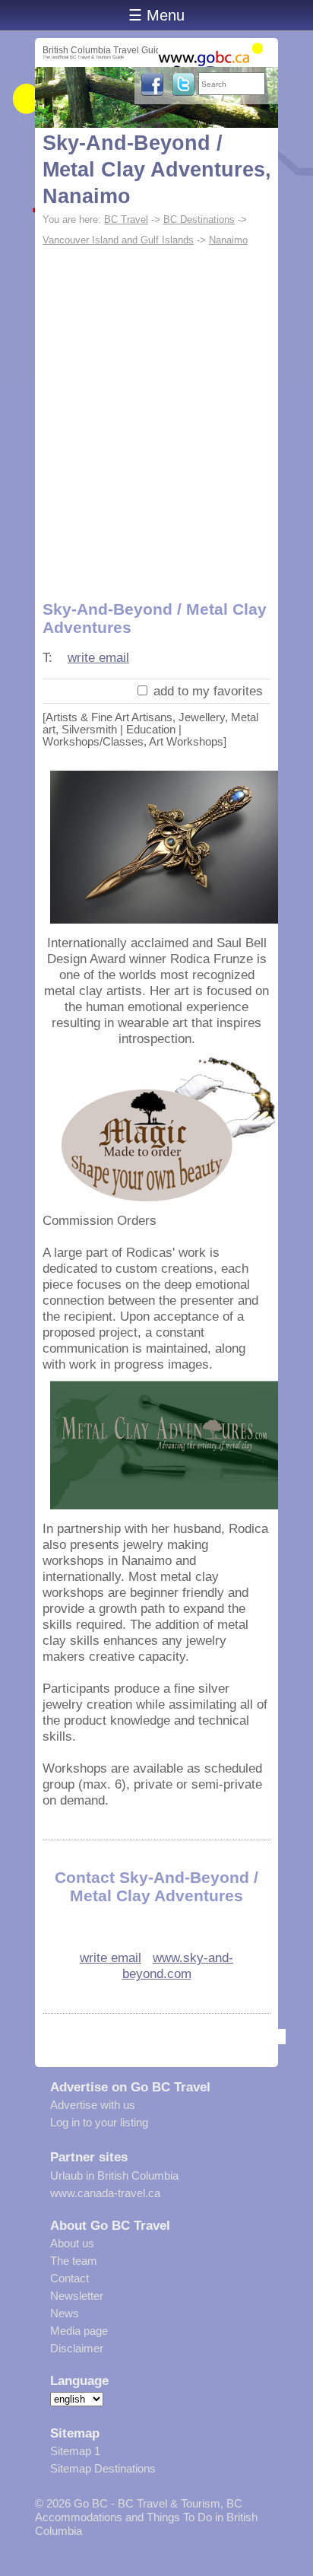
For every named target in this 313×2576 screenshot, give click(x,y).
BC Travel (126, 219)
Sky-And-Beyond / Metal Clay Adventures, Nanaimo (157, 170)
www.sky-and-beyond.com (178, 1965)
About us (72, 2243)
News (65, 2313)
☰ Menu (156, 15)
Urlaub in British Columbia (114, 2175)
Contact (70, 2278)
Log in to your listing (99, 2122)
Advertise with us (93, 2105)
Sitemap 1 (75, 2451)
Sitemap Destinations (103, 2468)
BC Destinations (199, 219)
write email (98, 657)
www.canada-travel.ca (105, 2193)
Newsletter (77, 2296)
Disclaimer (77, 2348)
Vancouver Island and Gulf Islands (118, 240)
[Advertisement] (156, 415)
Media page (79, 2331)
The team (74, 2261)
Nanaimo (228, 240)
